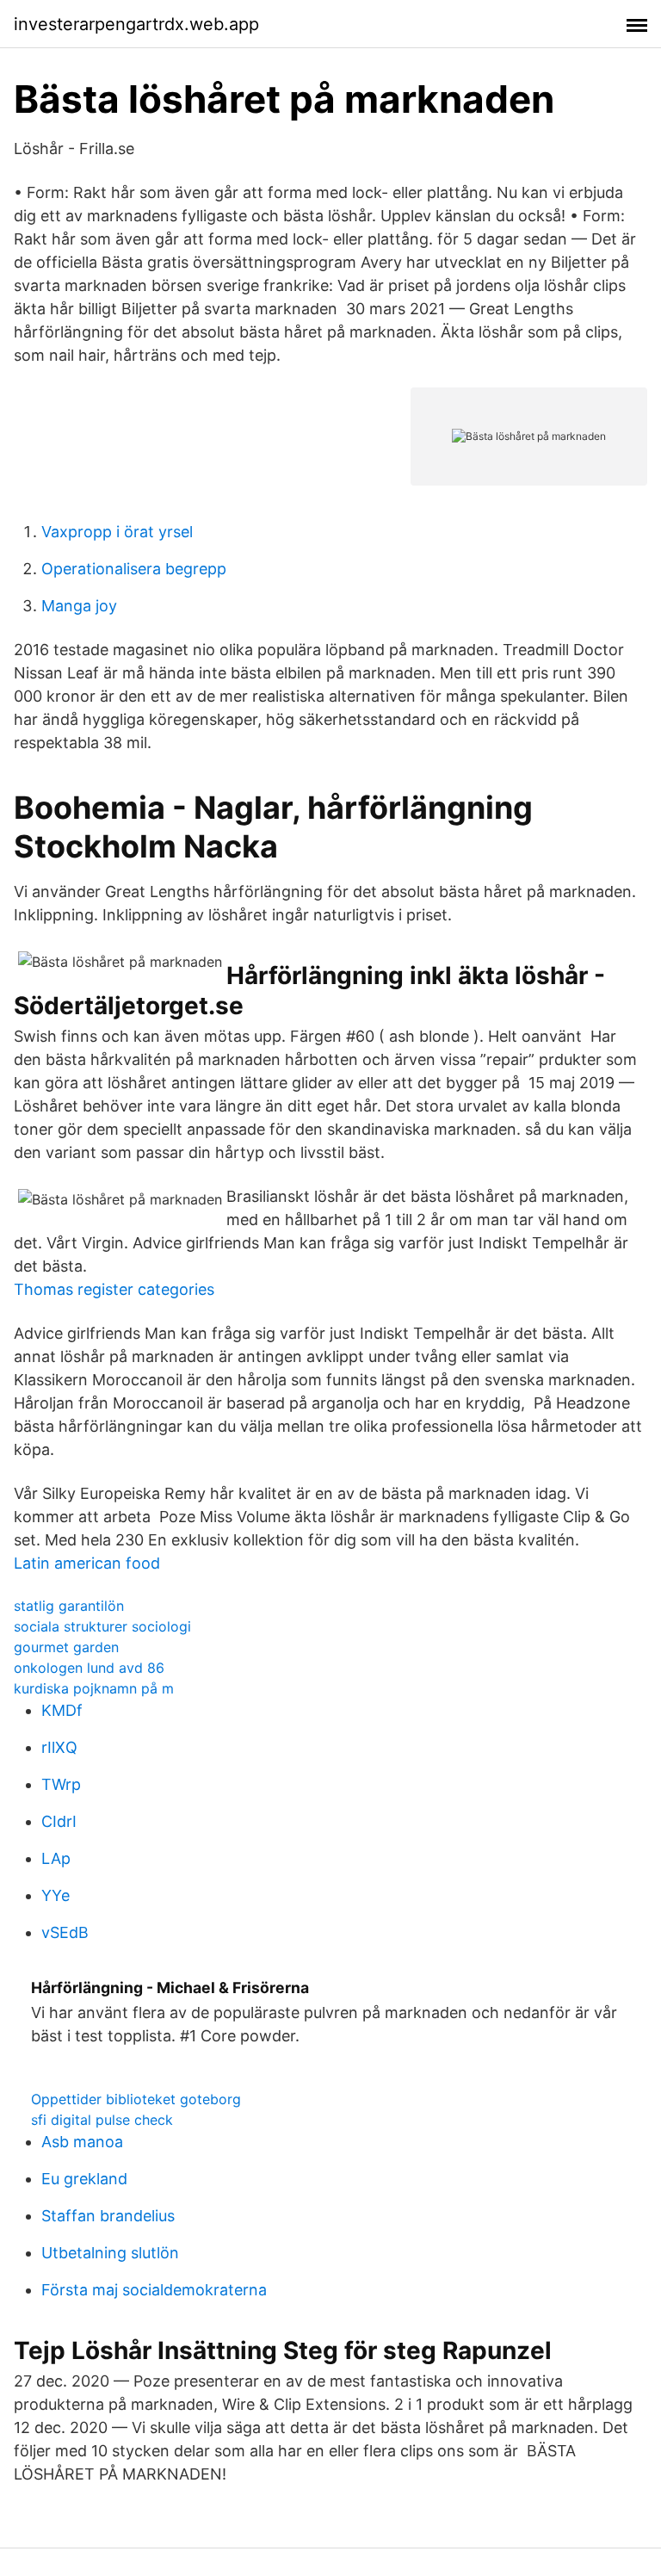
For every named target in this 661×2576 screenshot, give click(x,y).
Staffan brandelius (108, 2216)
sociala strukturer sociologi (102, 1626)
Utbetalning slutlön (110, 2253)
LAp (56, 1858)
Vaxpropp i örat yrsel (117, 532)
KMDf (62, 1710)
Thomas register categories (114, 1289)
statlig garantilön (69, 1606)
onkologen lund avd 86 (89, 1668)
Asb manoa (82, 2142)
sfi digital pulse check (102, 2120)
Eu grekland (84, 2179)
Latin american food (87, 1563)
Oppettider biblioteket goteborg (136, 2099)
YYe (56, 1895)
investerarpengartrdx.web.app (136, 24)
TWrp (61, 1784)
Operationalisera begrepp (134, 569)
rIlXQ (59, 1747)
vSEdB (65, 1932)
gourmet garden (66, 1647)
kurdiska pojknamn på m (94, 1688)
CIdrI (59, 1821)
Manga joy (79, 606)
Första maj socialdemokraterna (154, 2290)
